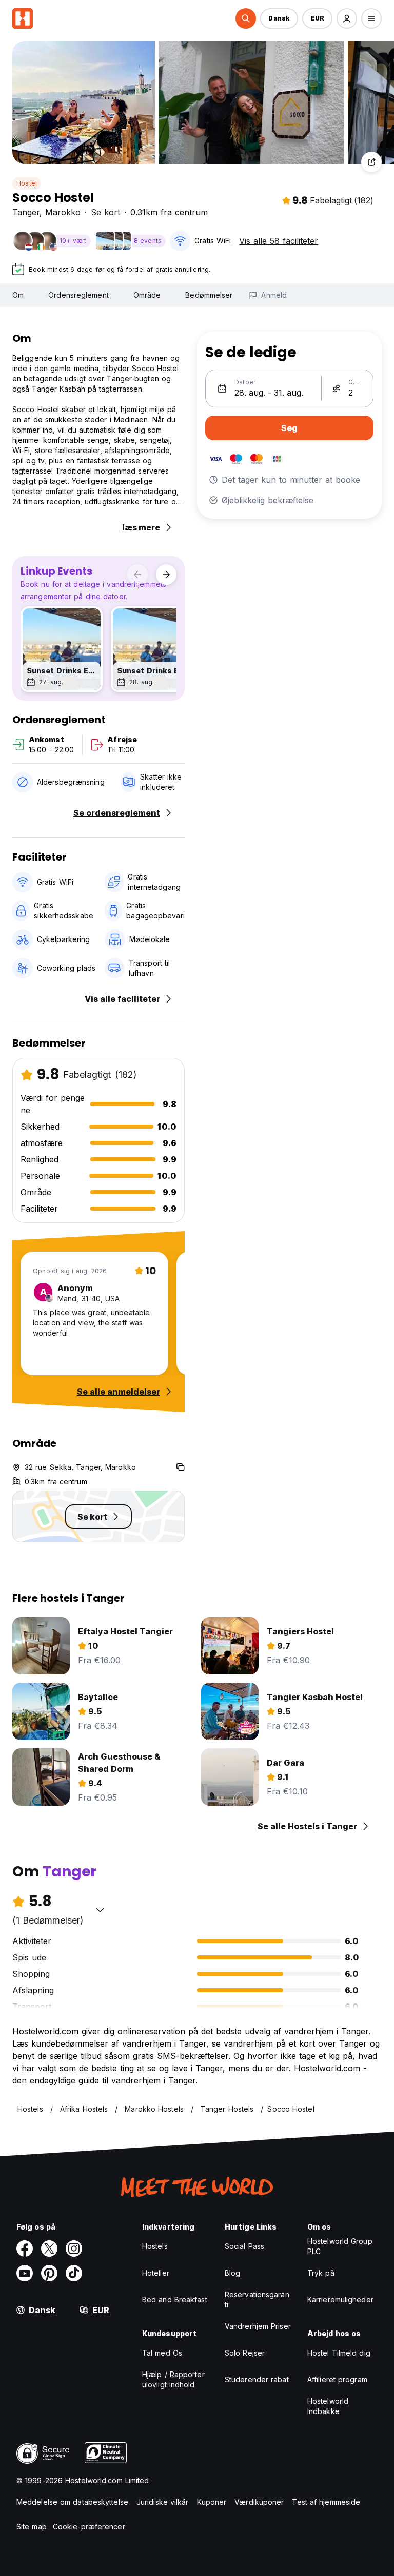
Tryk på (321, 2273)
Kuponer (212, 2502)
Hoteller (156, 2273)
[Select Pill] (246, 18)
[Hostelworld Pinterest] (49, 2273)
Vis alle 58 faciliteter (279, 241)
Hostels (155, 2246)
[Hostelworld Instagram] (74, 2248)
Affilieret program (337, 2379)
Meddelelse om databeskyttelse (72, 2502)
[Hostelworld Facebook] (25, 2248)
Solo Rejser (245, 2353)
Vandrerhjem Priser (258, 2326)
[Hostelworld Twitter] (49, 2248)
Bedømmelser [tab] (209, 295)
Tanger (26, 212)
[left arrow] (137, 575)
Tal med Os (162, 2353)
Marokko (63, 212)
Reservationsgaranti (257, 2299)
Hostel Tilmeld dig (339, 2353)
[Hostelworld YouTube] (25, 2273)
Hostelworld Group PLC (340, 2246)
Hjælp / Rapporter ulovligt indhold (173, 2379)
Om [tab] (18, 295)
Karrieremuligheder (340, 2299)
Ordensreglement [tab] (78, 295)
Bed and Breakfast (175, 2299)
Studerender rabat (257, 2379)
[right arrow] (166, 575)
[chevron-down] (100, 1910)
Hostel (27, 183)
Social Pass (244, 2246)
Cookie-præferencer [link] (89, 2527)
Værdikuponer (259, 2502)
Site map (32, 2527)
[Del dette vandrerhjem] (371, 162)
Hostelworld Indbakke (328, 2406)
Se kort (105, 212)
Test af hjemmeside (326, 2502)
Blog (232, 2273)
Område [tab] (147, 295)
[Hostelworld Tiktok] (74, 2273)
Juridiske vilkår (163, 2502)
